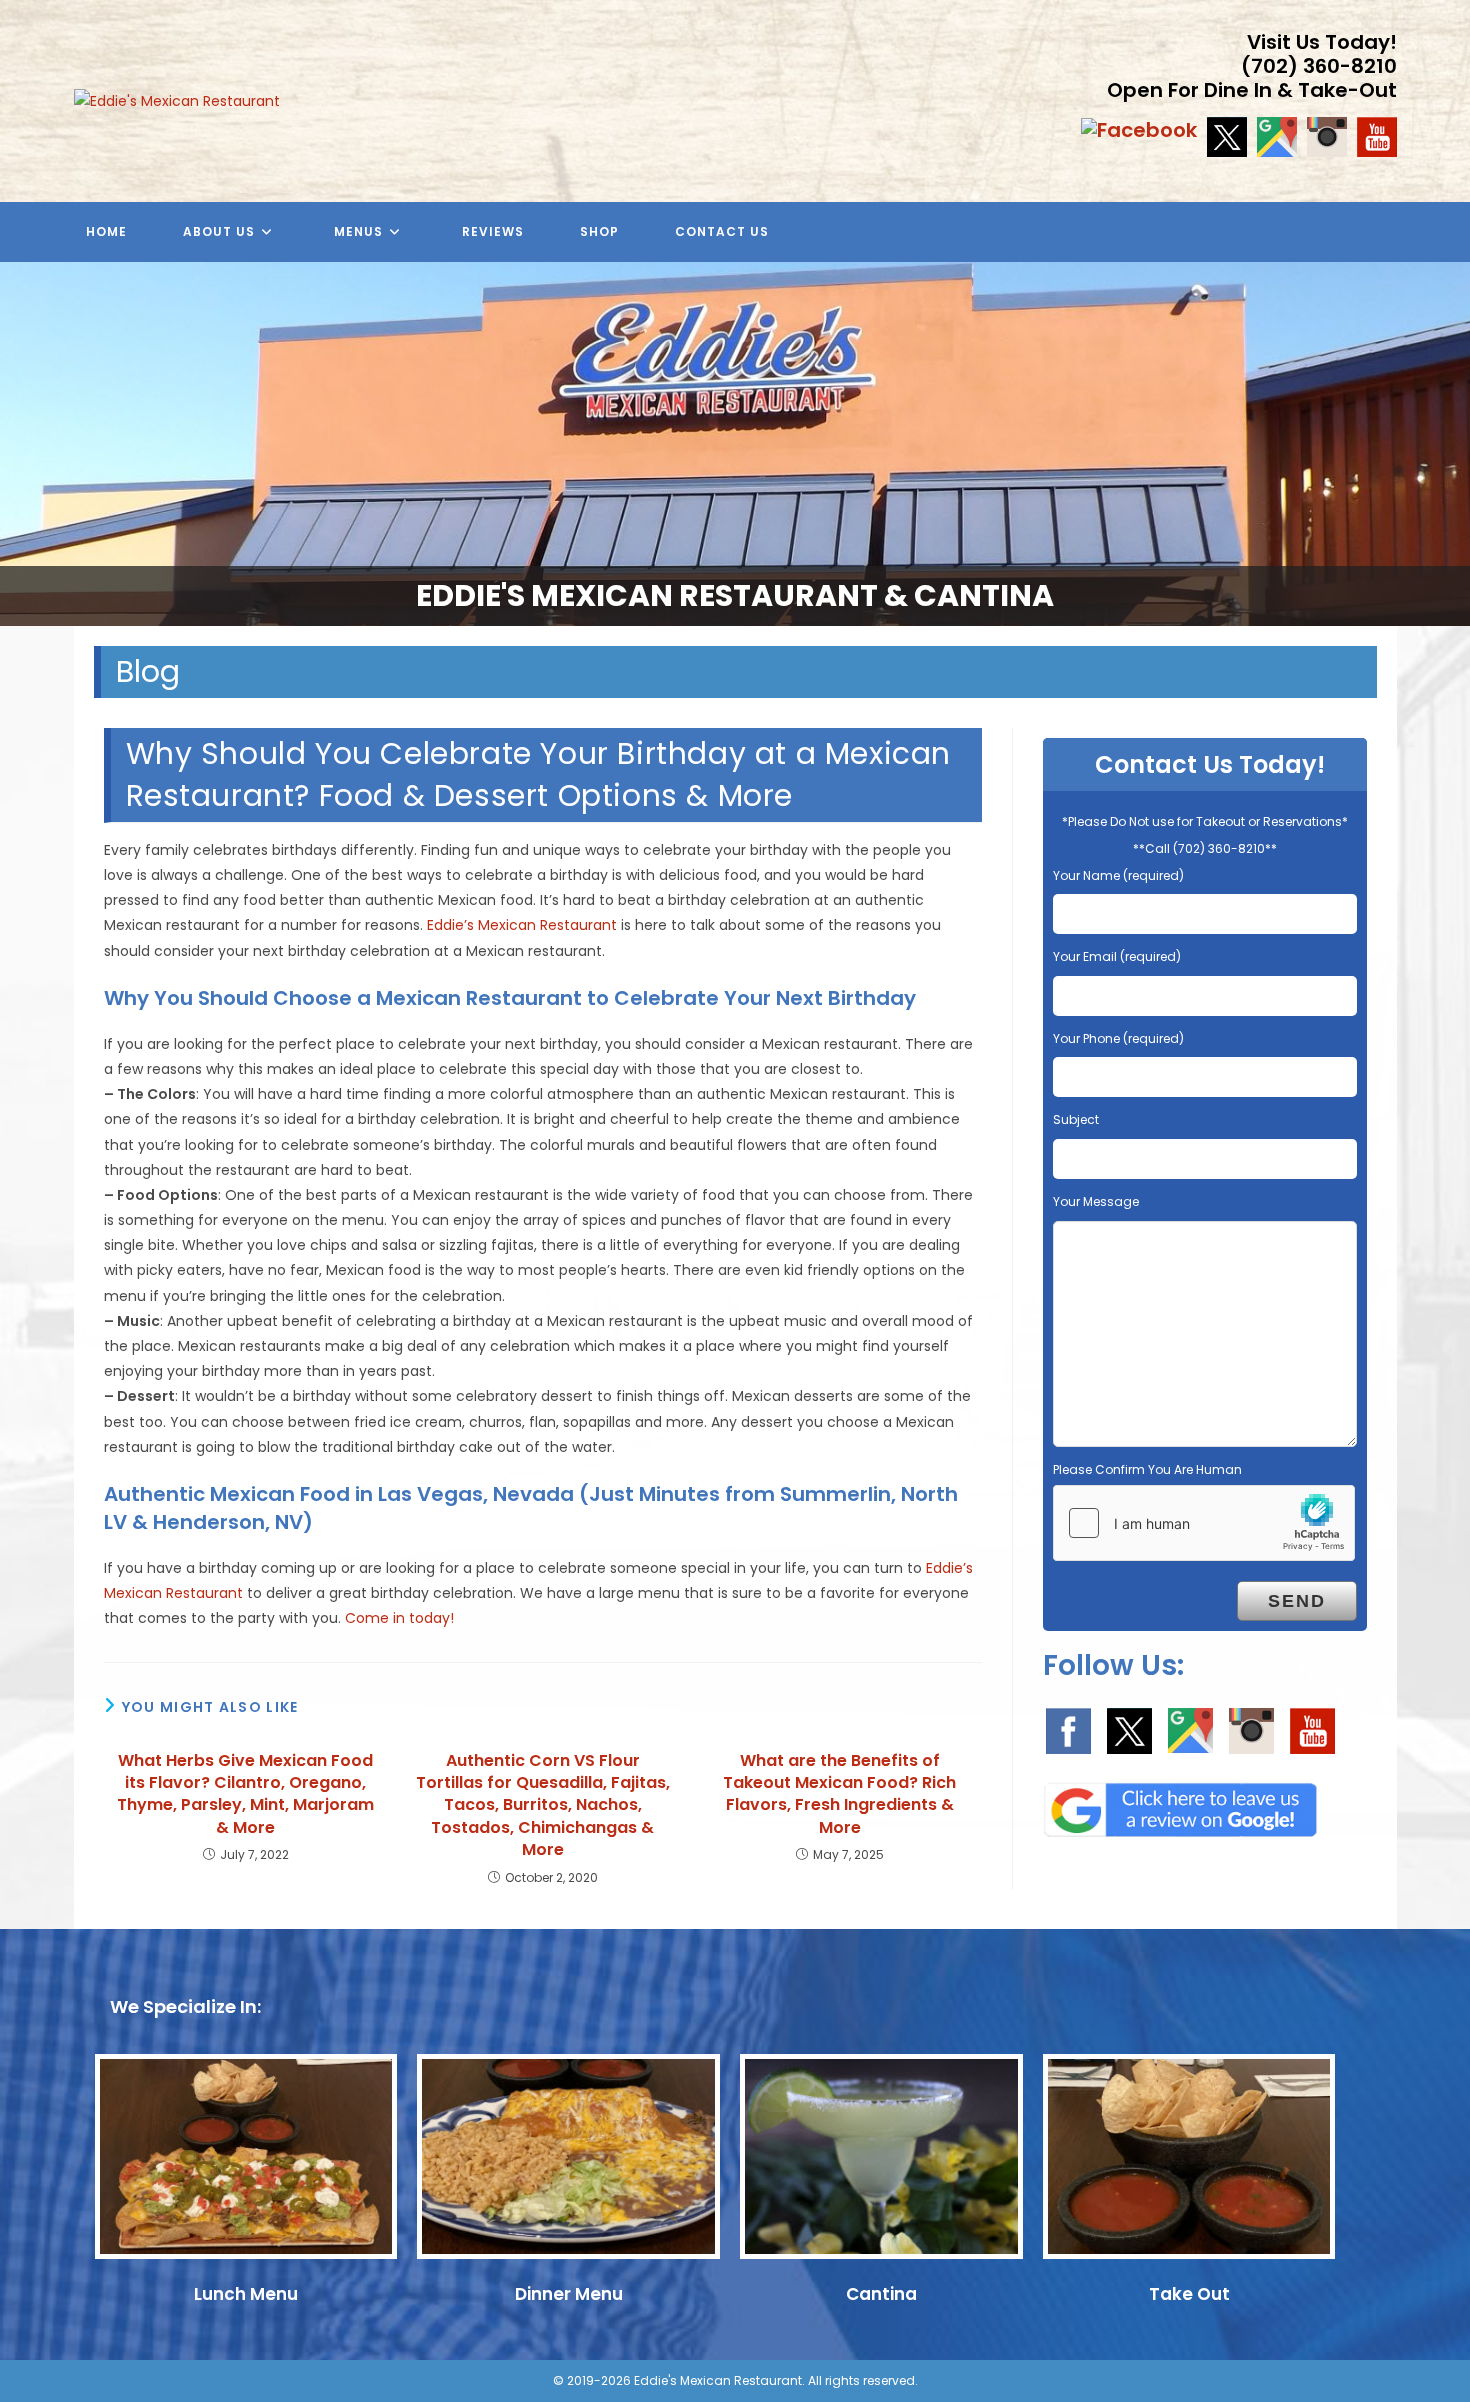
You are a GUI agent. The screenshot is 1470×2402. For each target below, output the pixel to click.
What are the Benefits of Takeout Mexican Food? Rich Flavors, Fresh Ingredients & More (839, 1794)
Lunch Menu (246, 2294)
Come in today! (399, 1618)
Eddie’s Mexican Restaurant (522, 925)
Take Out (1189, 2294)
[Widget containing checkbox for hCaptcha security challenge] (1204, 1523)
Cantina (881, 2294)
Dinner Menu (569, 2294)
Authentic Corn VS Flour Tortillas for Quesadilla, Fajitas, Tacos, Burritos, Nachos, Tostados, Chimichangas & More (543, 1806)
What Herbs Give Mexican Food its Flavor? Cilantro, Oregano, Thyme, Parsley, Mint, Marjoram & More (245, 1794)
